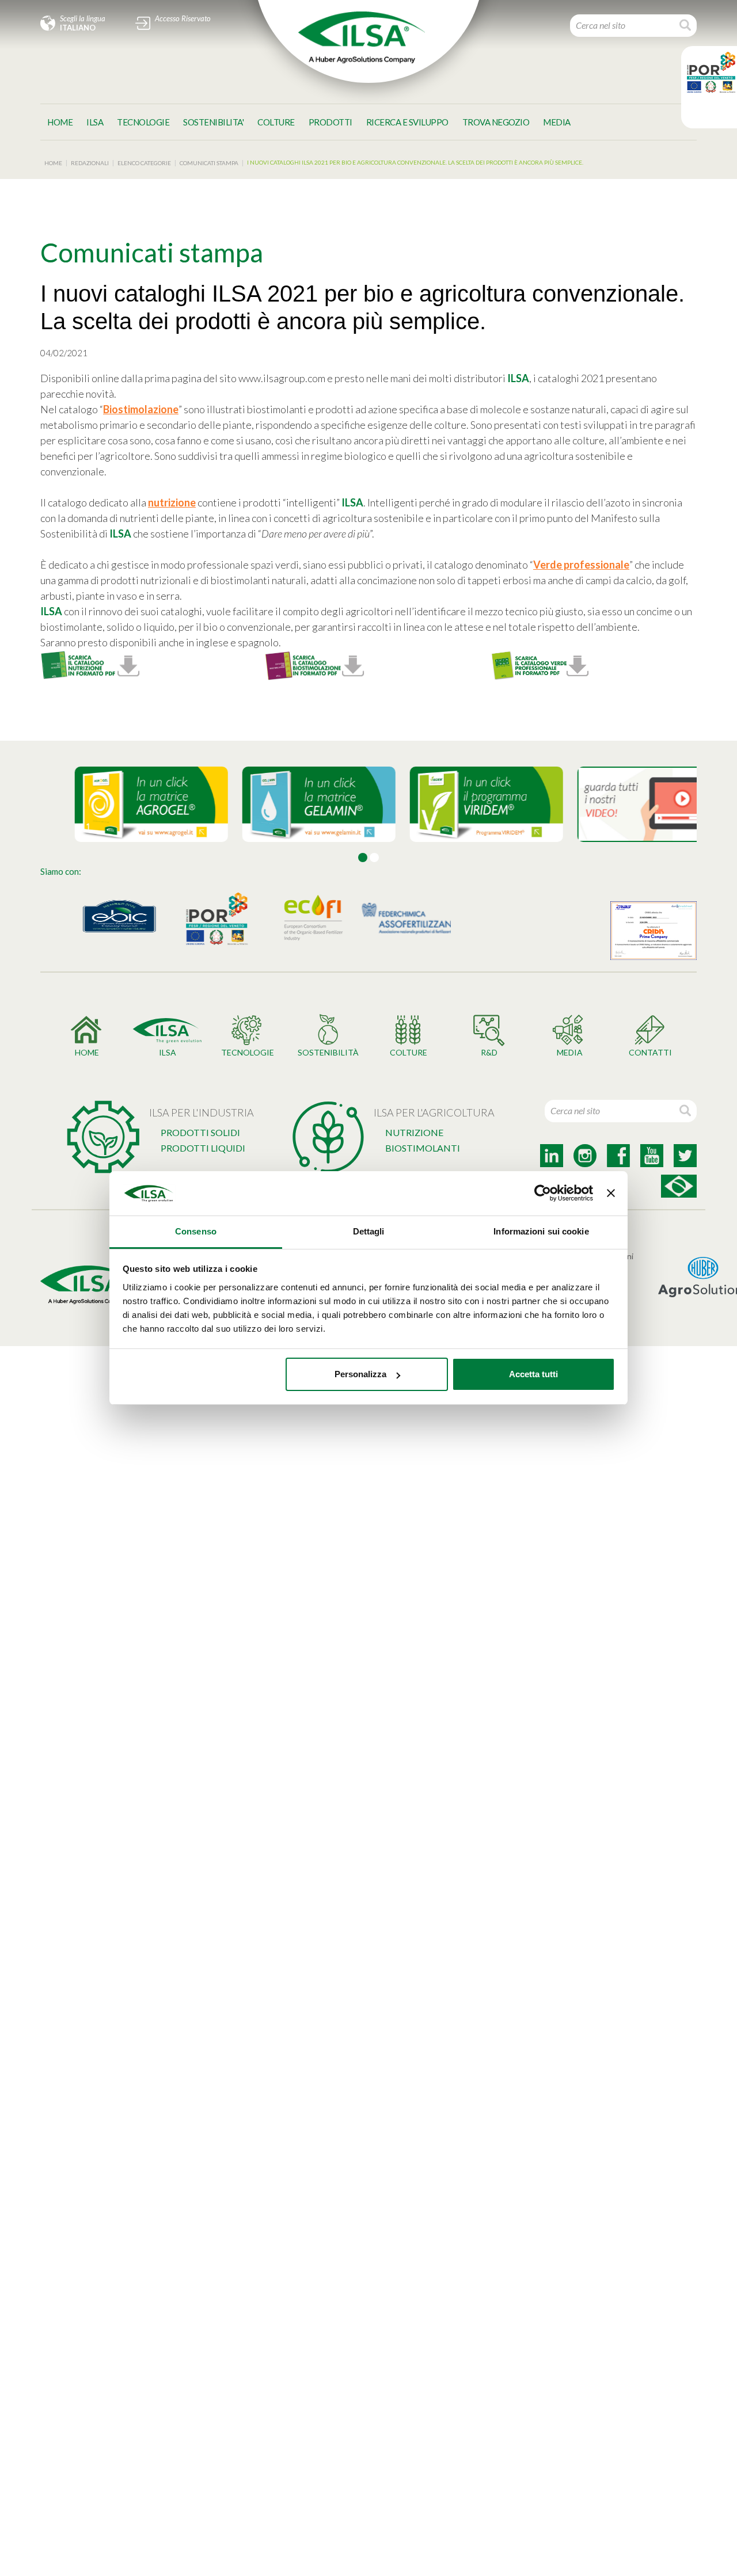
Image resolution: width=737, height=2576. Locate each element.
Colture (276, 122)
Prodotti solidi (200, 1132)
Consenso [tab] (196, 1231)
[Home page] (362, 37)
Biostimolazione (141, 409)
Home (60, 122)
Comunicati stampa (209, 163)
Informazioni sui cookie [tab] (541, 1231)
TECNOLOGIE (143, 122)
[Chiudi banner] (611, 1194)
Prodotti (330, 122)
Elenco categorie (144, 163)
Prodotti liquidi (203, 1148)
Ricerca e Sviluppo (407, 122)
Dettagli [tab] (369, 1231)
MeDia (557, 122)
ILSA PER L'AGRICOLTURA (434, 1112)
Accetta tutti (533, 1374)
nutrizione (172, 502)
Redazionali (90, 163)
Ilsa (95, 122)
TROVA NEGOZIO (496, 122)
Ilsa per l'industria (202, 1112)
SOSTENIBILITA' (213, 122)
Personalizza (360, 1374)
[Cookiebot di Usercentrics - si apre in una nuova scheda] (543, 1194)
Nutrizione (414, 1132)
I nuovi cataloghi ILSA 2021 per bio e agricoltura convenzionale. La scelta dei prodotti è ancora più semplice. (415, 162)
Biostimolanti (423, 1148)
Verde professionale (581, 565)
